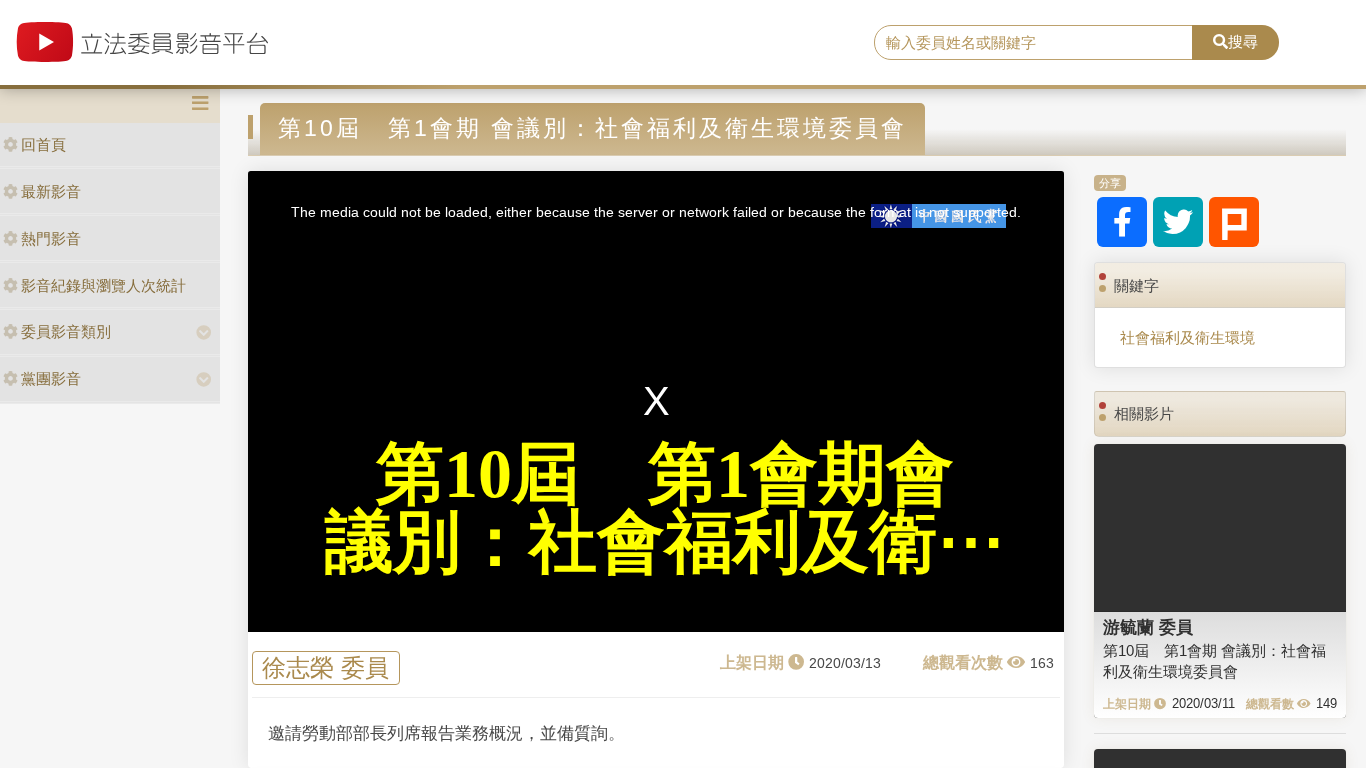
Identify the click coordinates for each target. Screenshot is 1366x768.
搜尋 (1243, 41)
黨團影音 (51, 378)
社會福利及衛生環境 (1187, 337)
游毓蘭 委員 (1148, 627)
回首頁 (43, 144)
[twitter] (1178, 222)
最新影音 (51, 191)
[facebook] (1122, 222)
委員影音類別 (66, 331)
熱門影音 (51, 238)
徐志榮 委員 (325, 667)
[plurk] (1234, 222)
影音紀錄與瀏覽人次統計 (103, 285)
